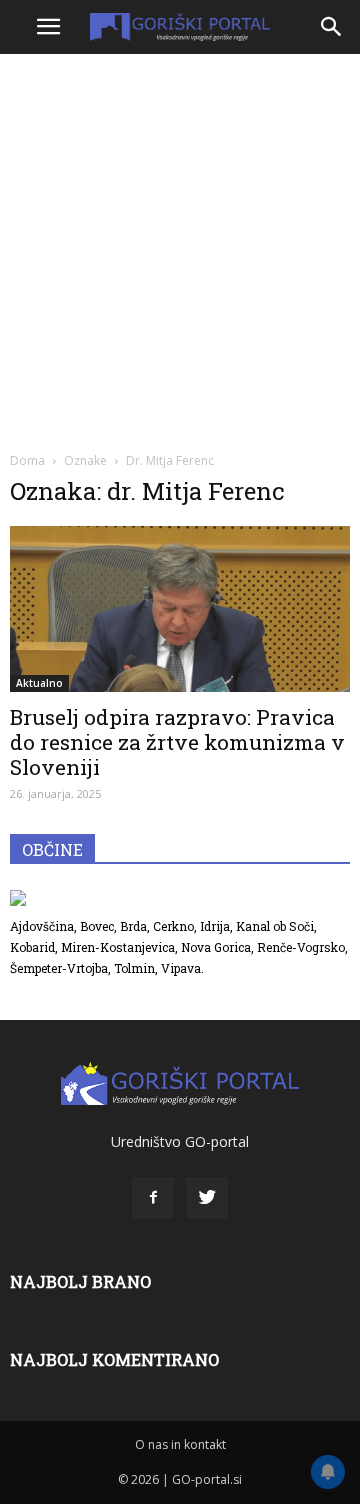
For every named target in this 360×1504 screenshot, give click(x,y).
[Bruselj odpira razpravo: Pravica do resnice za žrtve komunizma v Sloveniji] (180, 609)
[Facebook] (153, 1198)
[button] (332, 27)
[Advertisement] (180, 250)
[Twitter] (207, 1198)
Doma (27, 460)
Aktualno (39, 683)
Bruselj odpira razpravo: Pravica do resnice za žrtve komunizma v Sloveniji (177, 742)
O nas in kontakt (180, 1444)
